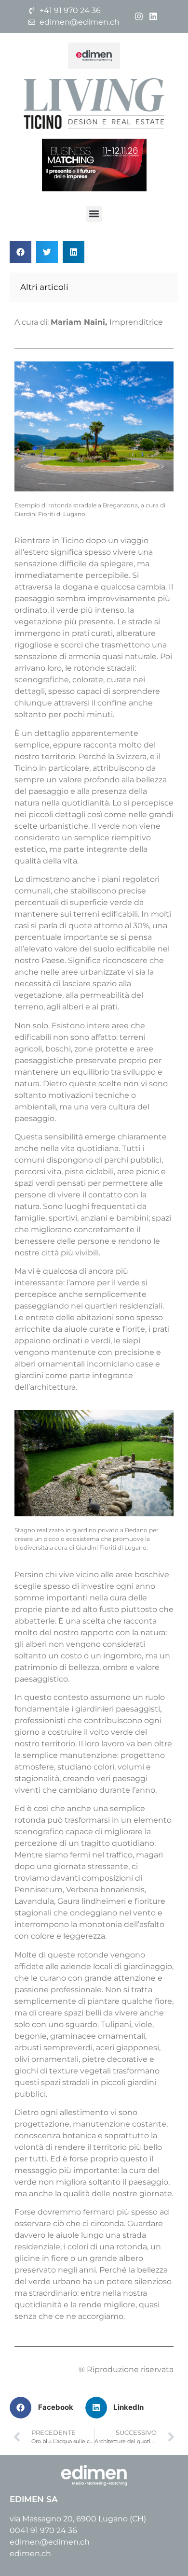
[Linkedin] (154, 16)
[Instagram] (139, 16)
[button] (94, 214)
